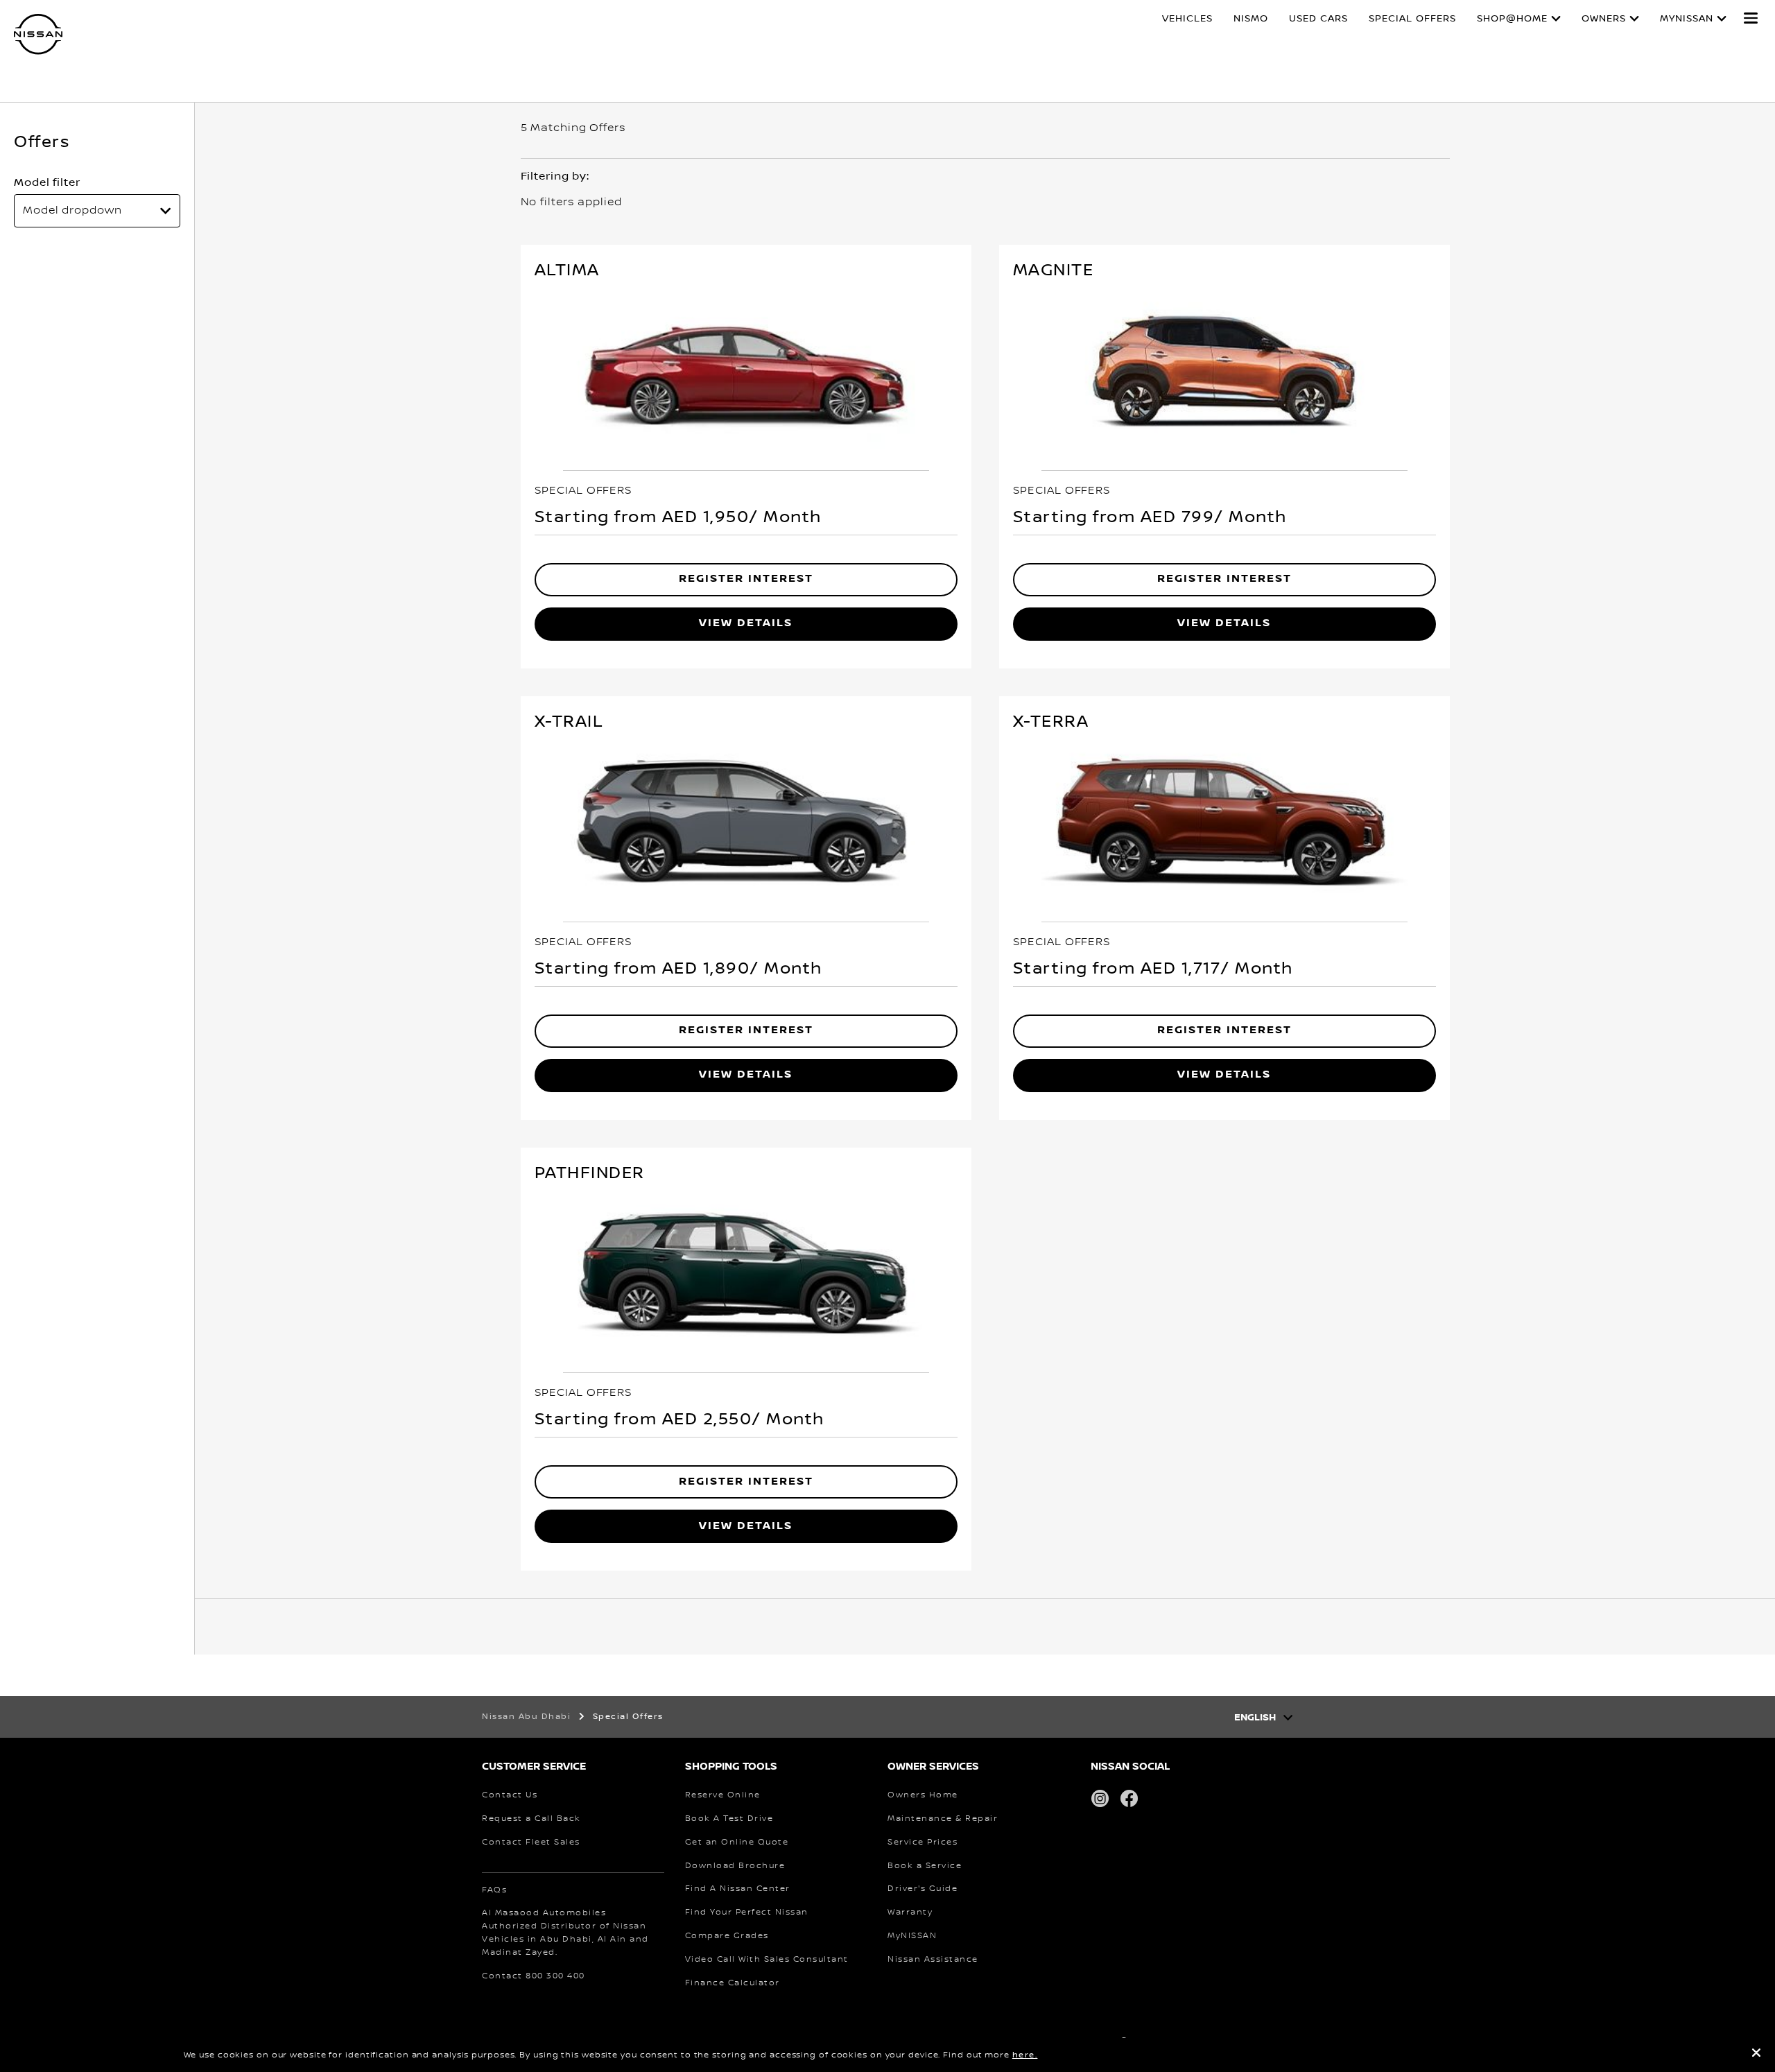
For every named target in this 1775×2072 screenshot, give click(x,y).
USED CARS (1318, 19)
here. (1025, 2055)
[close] (1756, 2055)
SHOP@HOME (1512, 19)
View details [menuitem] (746, 623)
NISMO (1251, 19)
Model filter (47, 182)
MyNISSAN (1687, 19)
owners (1604, 19)
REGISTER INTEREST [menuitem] (746, 579)
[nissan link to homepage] (38, 34)
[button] (1751, 18)
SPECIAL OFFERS (1412, 19)
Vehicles (1187, 19)
